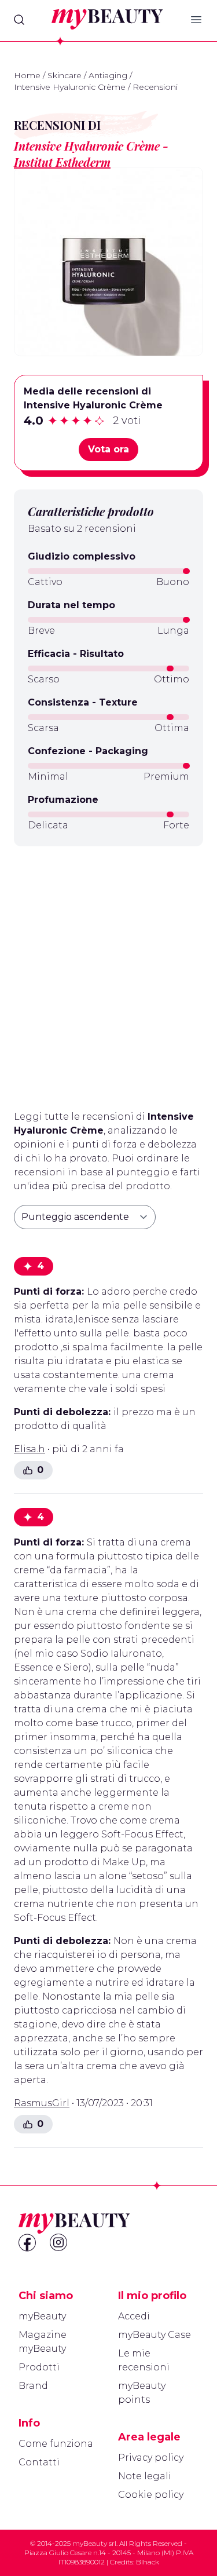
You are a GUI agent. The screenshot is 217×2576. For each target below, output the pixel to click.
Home (27, 75)
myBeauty (42, 2316)
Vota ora (108, 449)
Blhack (148, 2562)
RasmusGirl (42, 2103)
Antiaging (108, 75)
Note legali (145, 2476)
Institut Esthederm (62, 162)
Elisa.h (30, 1449)
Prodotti (39, 2367)
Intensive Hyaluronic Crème (70, 87)
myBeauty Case (155, 2335)
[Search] (19, 20)
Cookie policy (151, 2495)
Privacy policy (151, 2458)
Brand (33, 2386)
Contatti (39, 2462)
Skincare (65, 75)
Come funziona (56, 2444)
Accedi (134, 2316)
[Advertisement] (108, 973)
